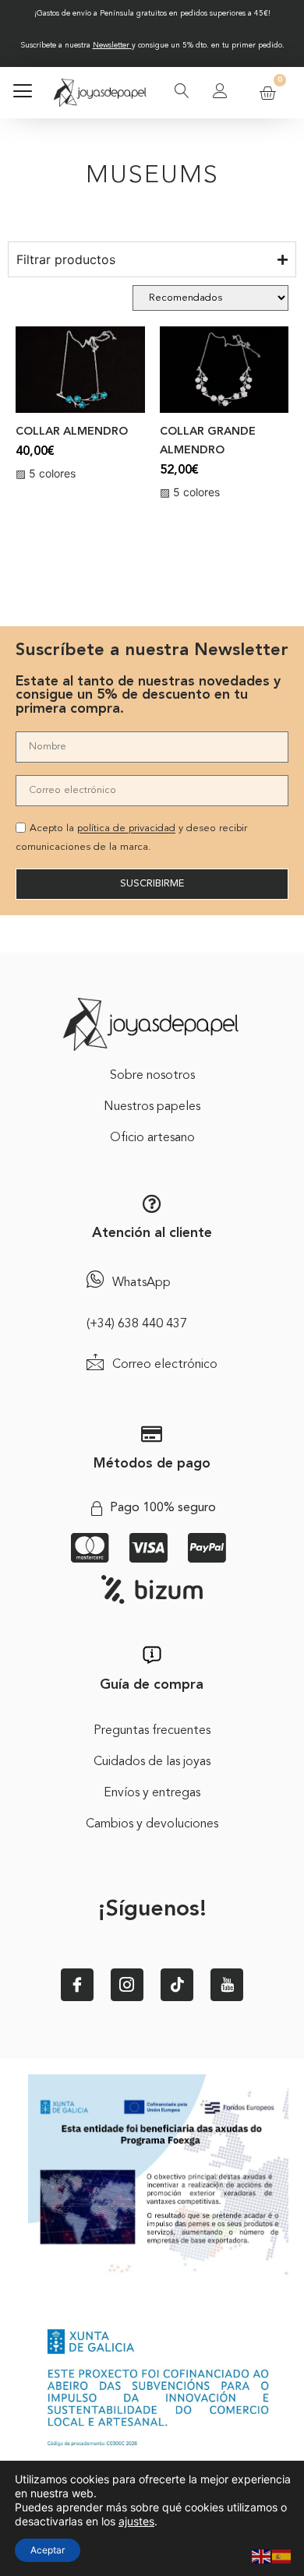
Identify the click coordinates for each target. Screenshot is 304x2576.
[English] (262, 2555)
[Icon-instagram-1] (127, 1985)
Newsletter (111, 45)
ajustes (136, 2521)
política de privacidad (126, 829)
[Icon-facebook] (77, 1985)
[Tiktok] (177, 1985)
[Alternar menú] (23, 93)
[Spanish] (282, 2555)
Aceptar (48, 2550)
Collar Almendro (72, 432)
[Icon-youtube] (227, 1985)
